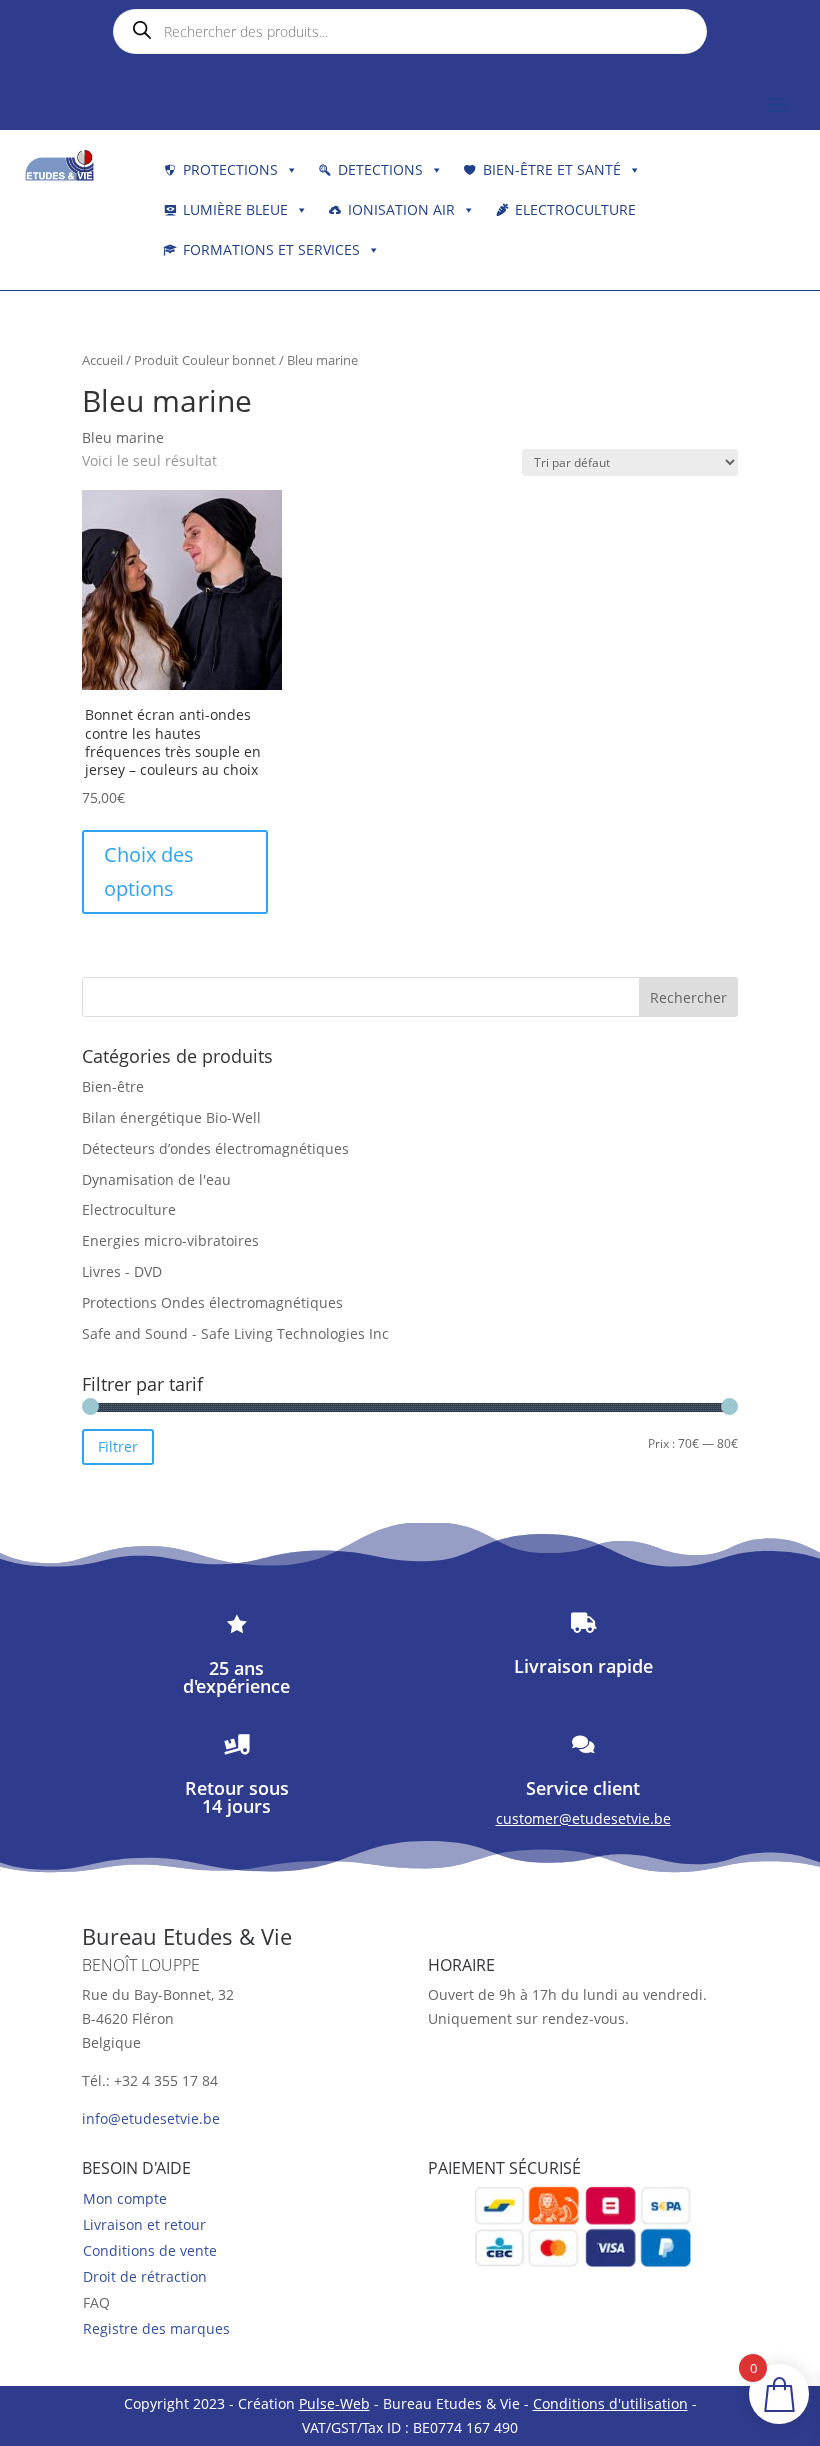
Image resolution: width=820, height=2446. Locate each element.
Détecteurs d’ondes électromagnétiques (215, 1148)
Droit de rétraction (145, 2276)
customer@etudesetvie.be (583, 1818)
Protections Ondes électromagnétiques (212, 1302)
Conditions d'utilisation (610, 2403)
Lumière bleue (235, 209)
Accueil (102, 360)
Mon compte (125, 2198)
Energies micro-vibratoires (170, 1240)
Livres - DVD (122, 1271)
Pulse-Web (334, 2403)
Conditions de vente (150, 2250)
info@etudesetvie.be (151, 2118)
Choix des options (149, 871)
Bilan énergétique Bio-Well (171, 1117)
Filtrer (118, 1446)
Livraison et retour (144, 2224)
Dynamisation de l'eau (156, 1179)
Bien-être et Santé (552, 169)
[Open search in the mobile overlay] (410, 31)
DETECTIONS (380, 169)
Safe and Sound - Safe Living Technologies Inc (235, 1333)
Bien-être (113, 1086)
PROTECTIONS (230, 169)
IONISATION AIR (401, 209)
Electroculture (575, 209)
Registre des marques (156, 2328)
